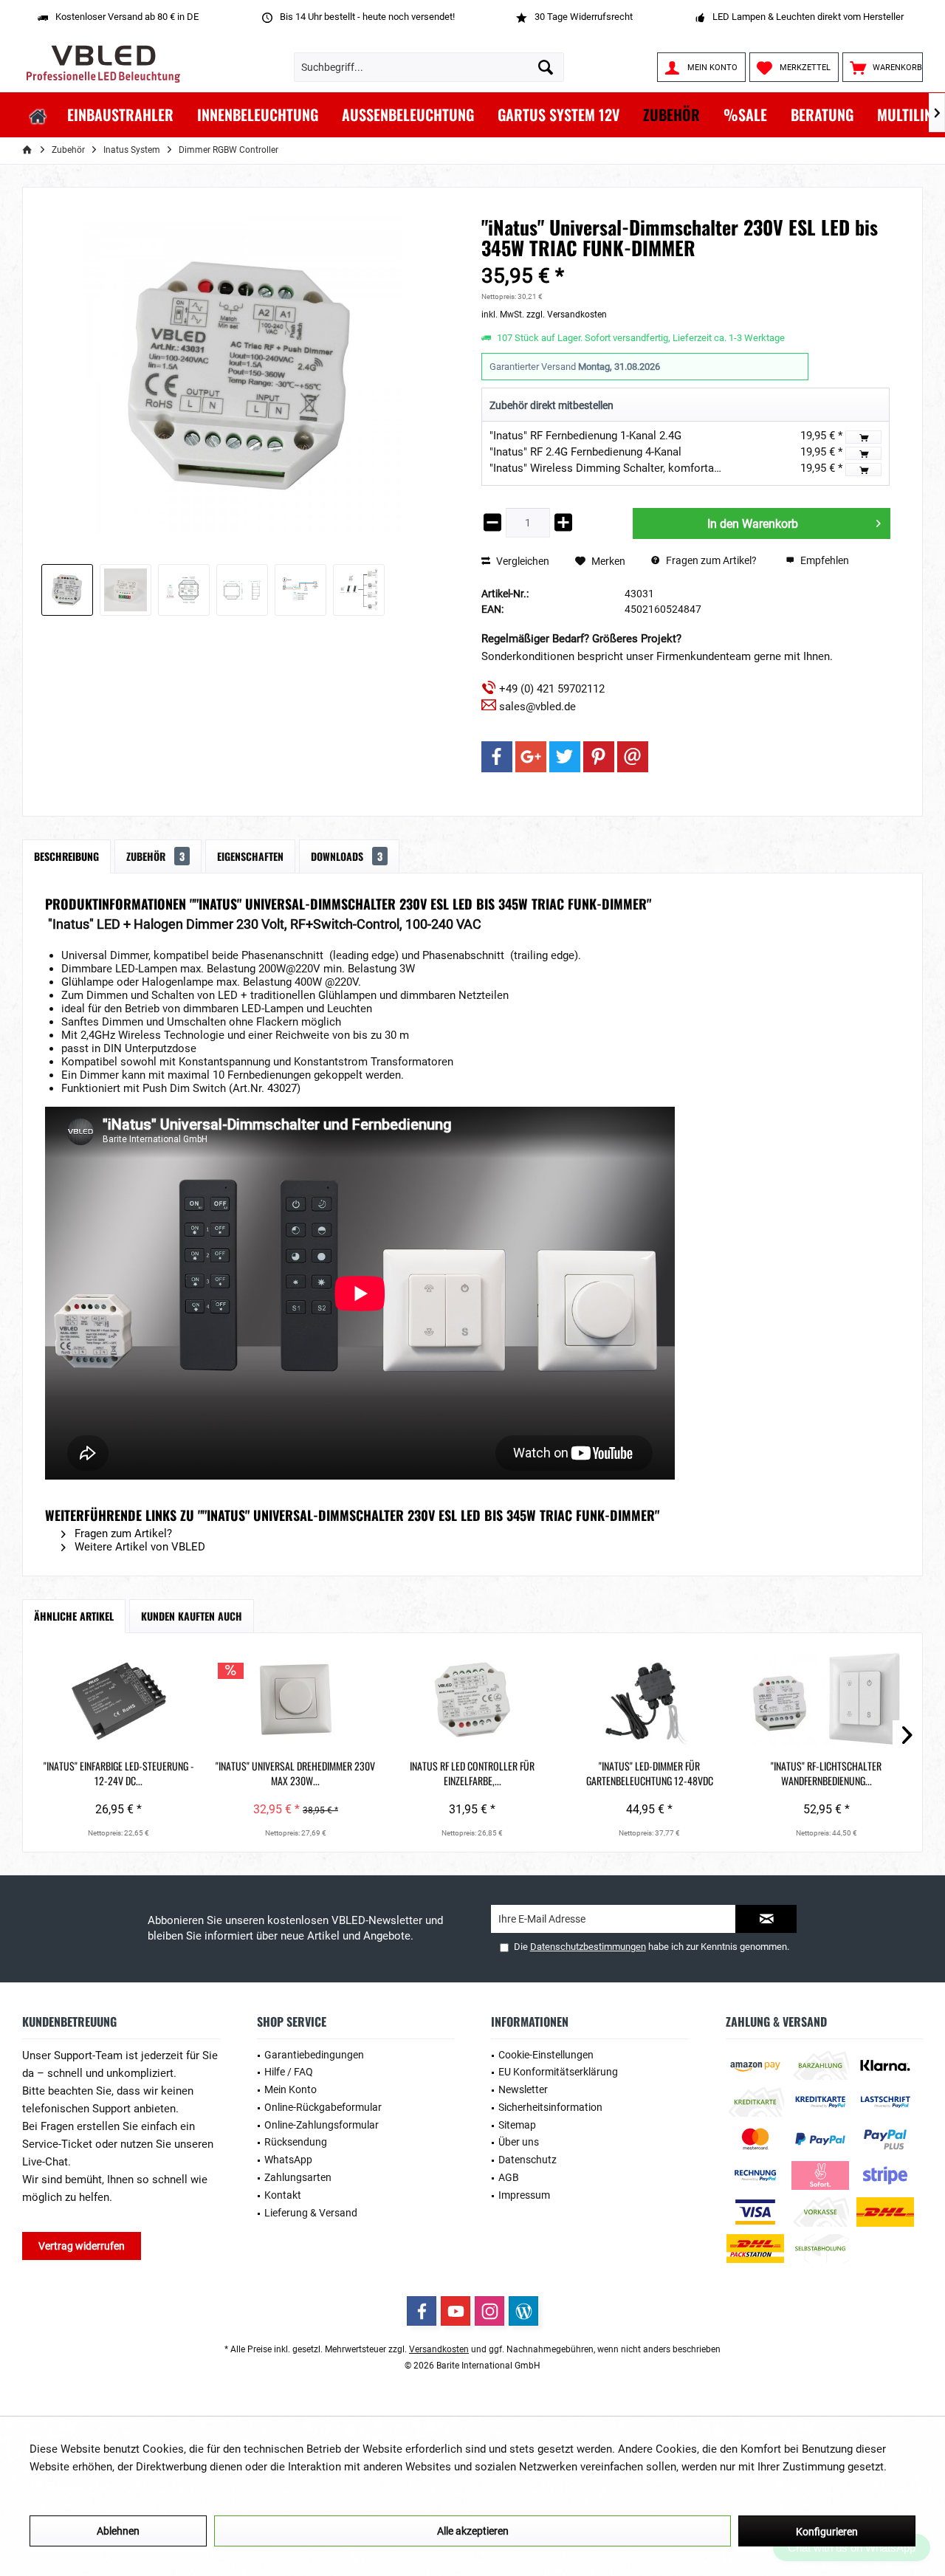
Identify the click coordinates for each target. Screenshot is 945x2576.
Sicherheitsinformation (550, 2107)
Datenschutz (528, 2160)
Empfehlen (824, 560)
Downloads (347, 856)
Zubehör (155, 856)
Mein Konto (291, 2089)
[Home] (38, 115)
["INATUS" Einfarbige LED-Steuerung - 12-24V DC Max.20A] (119, 1700)
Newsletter (523, 2089)
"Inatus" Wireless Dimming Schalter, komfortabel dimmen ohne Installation (673, 468)
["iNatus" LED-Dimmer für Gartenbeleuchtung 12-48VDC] (650, 1700)
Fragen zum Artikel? (710, 560)
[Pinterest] (599, 757)
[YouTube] (456, 2311)
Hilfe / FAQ (289, 2072)
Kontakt (283, 2195)
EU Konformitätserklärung (558, 2072)
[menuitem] (883, 67)
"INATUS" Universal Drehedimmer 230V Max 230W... (295, 1773)
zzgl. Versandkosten (567, 315)
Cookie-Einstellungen (546, 2055)
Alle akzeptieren (473, 2531)
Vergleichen (522, 561)
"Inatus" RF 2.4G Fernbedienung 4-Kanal (585, 452)
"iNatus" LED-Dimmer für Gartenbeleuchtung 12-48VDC (650, 1773)
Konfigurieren (827, 2532)
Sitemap (517, 2125)
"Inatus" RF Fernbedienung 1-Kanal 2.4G (585, 436)
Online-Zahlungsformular (322, 2125)
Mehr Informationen (78, 2484)
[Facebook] (497, 757)
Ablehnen (118, 2531)
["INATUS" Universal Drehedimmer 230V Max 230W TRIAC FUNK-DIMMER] (296, 1700)
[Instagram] (489, 2311)
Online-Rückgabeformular (323, 2107)
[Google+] (531, 757)
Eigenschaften (250, 856)
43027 (282, 1088)
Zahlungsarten (298, 2177)
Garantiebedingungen (314, 2055)
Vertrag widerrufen (82, 2246)
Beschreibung (66, 856)
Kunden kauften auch (192, 1616)
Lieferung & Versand (311, 2213)
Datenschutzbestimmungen (588, 1947)
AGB (509, 2177)
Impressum (524, 2195)
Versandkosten (439, 2349)
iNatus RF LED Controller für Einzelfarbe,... (472, 1773)
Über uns (519, 2142)
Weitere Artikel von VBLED (138, 1547)
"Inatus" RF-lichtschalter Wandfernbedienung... (826, 1773)
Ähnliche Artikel (74, 1616)
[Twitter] (565, 757)
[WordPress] (523, 2311)
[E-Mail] (633, 757)
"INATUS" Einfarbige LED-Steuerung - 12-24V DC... (119, 1773)
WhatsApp (288, 2160)
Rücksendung (296, 2142)
